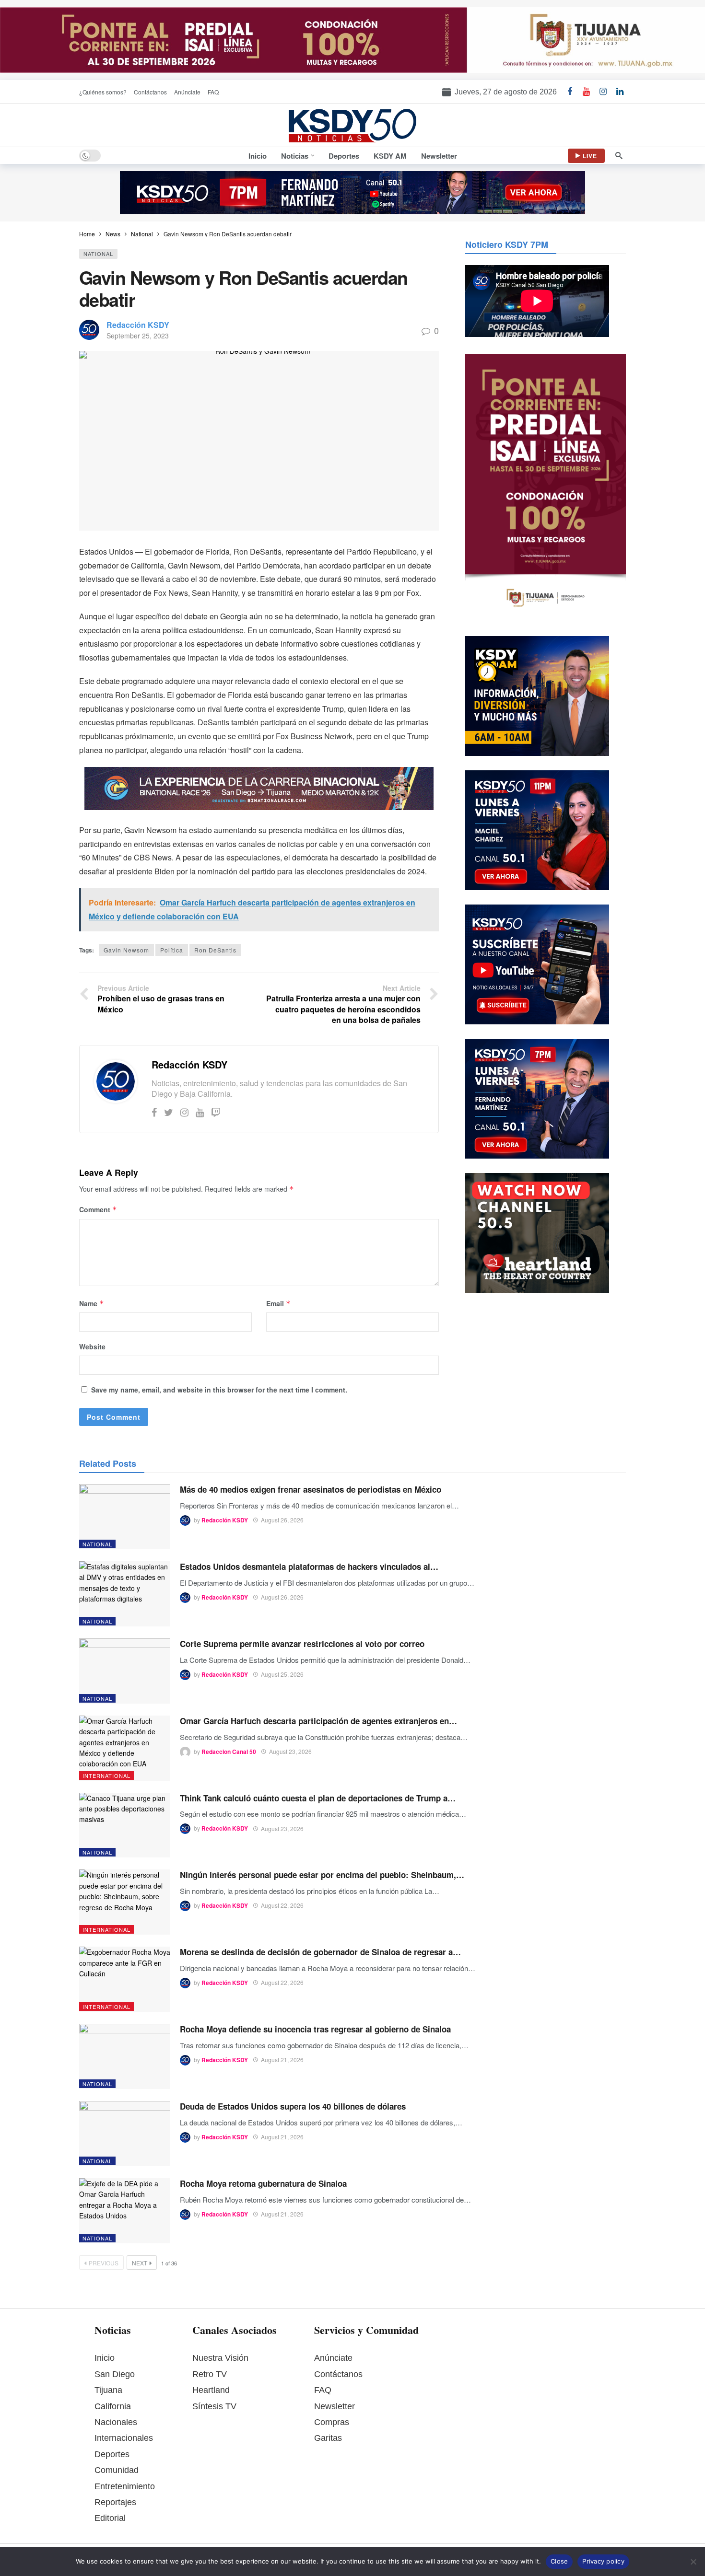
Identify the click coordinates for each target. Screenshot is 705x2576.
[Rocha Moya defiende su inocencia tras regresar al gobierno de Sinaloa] (125, 2056)
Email (278, 1303)
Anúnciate (333, 2358)
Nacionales (116, 2422)
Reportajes (115, 2502)
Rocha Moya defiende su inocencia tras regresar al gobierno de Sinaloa (315, 2029)
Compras (332, 2422)
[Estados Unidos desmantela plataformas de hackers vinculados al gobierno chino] (125, 1594)
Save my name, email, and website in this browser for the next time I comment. (219, 1390)
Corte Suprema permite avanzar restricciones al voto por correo (302, 1644)
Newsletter (335, 2406)
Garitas (328, 2438)
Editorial (110, 2518)
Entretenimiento (125, 2486)
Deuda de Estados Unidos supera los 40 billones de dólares (293, 2106)
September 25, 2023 (138, 336)
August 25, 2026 (282, 1674)
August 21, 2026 (282, 2060)
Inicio (105, 2358)
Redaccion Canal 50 (229, 1752)
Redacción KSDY (138, 325)
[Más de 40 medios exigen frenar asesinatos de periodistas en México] (125, 1517)
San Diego (115, 2374)
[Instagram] (184, 1112)
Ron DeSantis (215, 950)
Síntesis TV (214, 2406)
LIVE (590, 156)
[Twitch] (216, 1112)
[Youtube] (200, 1112)
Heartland (211, 2390)
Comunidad (117, 2470)
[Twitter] (169, 1112)
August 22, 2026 (282, 1905)
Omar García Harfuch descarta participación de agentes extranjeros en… (318, 1721)
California (113, 2406)
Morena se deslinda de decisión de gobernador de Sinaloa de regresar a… (320, 1952)
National (98, 254)
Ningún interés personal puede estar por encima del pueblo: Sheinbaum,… (322, 1875)
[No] (693, 2562)
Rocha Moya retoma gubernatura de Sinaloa (263, 2183)
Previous (104, 2263)
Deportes (112, 2454)
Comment (98, 1209)
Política (172, 950)
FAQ (323, 2390)
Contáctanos (338, 2374)
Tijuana (108, 2390)
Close (559, 2561)
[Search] (619, 156)
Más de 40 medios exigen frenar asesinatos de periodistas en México (311, 1489)
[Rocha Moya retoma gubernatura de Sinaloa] (125, 2211)
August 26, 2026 (282, 1520)
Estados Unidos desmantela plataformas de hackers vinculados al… (309, 1566)
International (106, 1775)
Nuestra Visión (220, 2358)
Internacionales (124, 2438)
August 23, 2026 (290, 1751)
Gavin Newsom (126, 950)
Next (140, 2263)
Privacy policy (603, 2561)
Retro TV (210, 2374)
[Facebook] (154, 1112)
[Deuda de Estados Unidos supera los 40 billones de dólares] (125, 2134)
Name (92, 1303)
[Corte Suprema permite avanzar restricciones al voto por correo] (125, 1671)
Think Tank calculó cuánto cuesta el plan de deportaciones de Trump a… (318, 1798)
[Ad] (352, 40)
